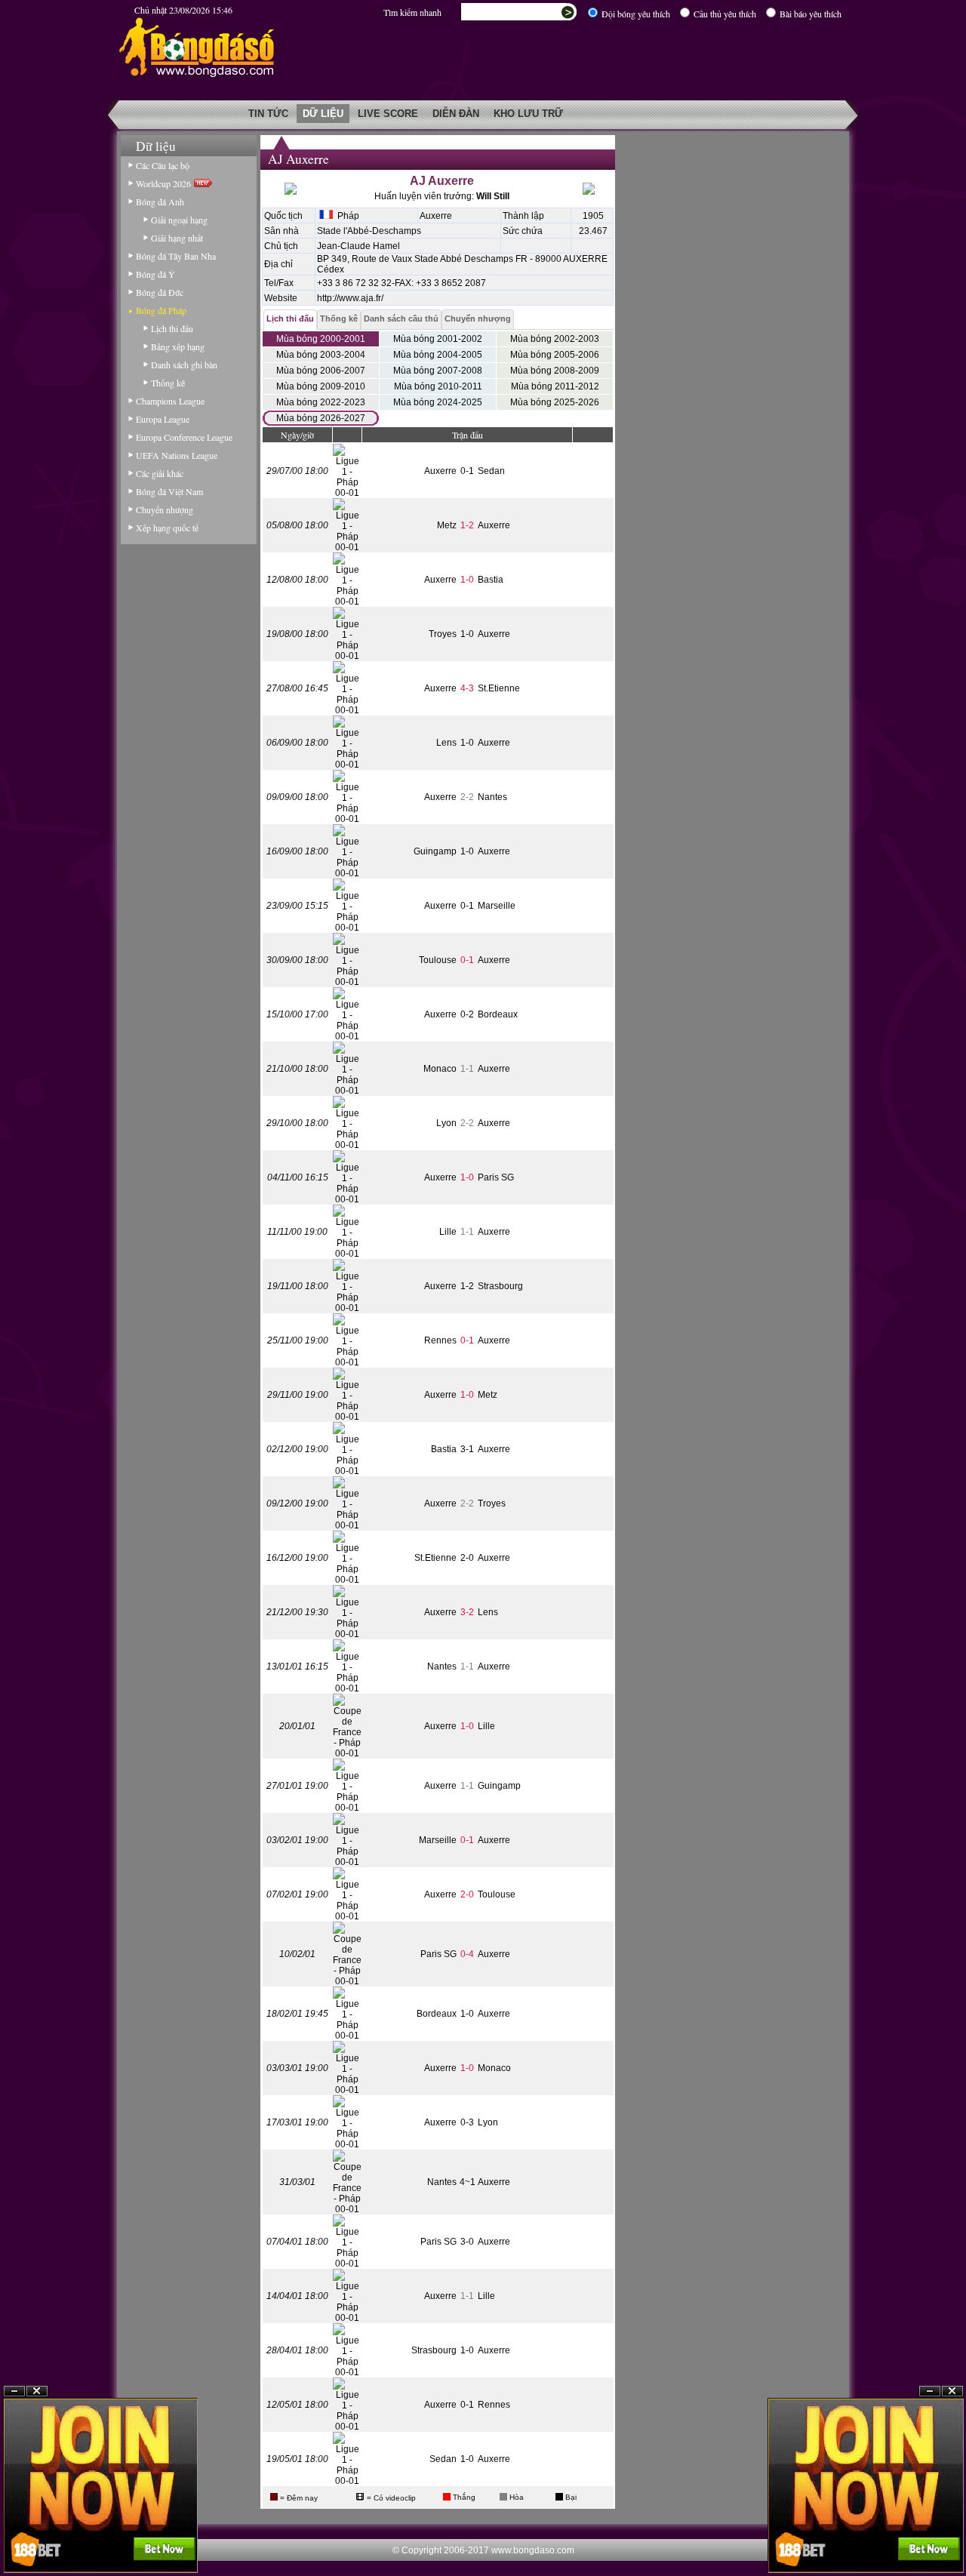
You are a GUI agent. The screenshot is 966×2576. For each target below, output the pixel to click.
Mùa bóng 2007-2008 (438, 371)
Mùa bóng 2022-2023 (321, 402)
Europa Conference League (184, 437)
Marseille (497, 906)
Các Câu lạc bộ (163, 165)
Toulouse (438, 960)
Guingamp (435, 851)
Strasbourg (500, 1286)
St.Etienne (499, 688)
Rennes (440, 1340)
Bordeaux (498, 1014)
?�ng (952, 2539)
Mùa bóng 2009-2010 (321, 386)
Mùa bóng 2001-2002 (438, 339)
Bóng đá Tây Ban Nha (176, 256)
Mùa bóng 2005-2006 (555, 355)
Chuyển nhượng (165, 509)
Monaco (440, 1069)
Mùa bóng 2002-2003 (555, 339)
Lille (448, 1232)
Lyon (446, 1123)
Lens (446, 743)
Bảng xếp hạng (178, 346)
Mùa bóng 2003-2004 (321, 355)
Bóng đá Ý (155, 274)
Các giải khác (160, 473)
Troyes (443, 634)
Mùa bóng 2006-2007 (321, 371)
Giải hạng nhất (177, 238)
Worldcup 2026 (165, 183)
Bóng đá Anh (160, 202)
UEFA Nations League (177, 455)
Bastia (491, 580)
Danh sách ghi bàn (184, 365)
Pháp (346, 216)
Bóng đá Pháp (161, 310)
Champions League (170, 401)
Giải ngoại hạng (179, 220)
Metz (447, 525)
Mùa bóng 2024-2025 (438, 402)
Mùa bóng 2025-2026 (555, 402)
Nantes (492, 797)
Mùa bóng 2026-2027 (321, 418)
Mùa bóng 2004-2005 (438, 355)
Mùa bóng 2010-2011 (438, 386)
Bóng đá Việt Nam (169, 491)
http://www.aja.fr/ (350, 298)
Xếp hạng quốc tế (167, 528)
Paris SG (496, 1177)
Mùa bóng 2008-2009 (555, 371)
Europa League (163, 419)
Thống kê (168, 383)
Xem (930, 2539)
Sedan (491, 471)
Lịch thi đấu (172, 328)
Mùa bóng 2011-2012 (555, 386)
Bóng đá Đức (160, 292)
